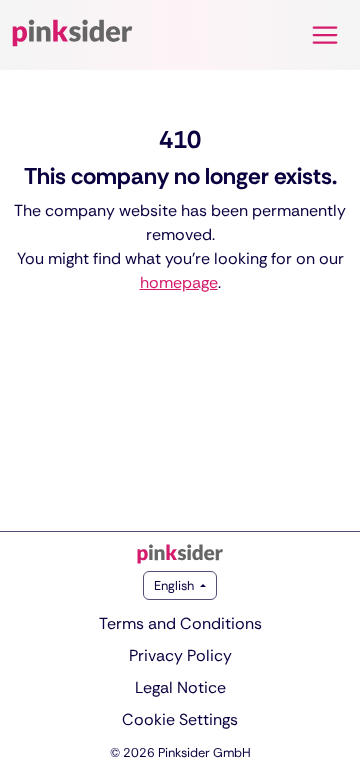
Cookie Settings (180, 719)
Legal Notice (180, 687)
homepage (179, 282)
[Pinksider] (180, 554)
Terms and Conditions (180, 623)
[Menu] (325, 35)
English (175, 585)
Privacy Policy (180, 655)
